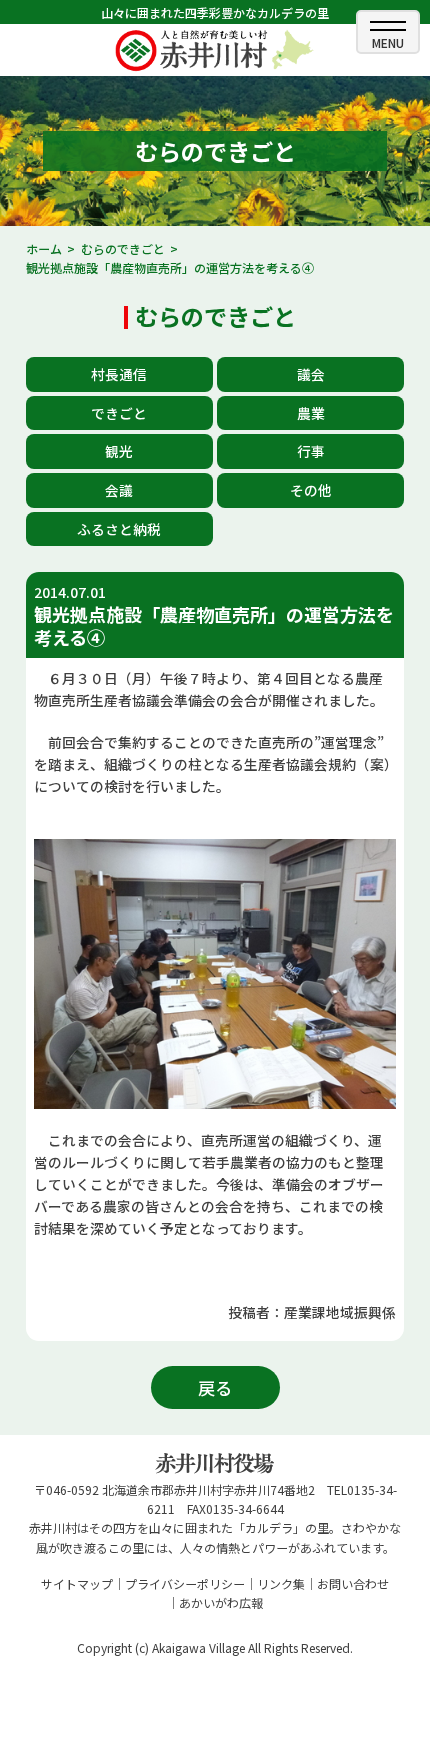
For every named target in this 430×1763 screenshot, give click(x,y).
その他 (311, 490)
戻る (215, 1387)
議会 (311, 374)
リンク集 (281, 1583)
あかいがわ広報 (221, 1602)
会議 (119, 490)
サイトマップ (77, 1583)
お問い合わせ (353, 1583)
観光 (119, 451)
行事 (311, 451)
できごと (119, 413)
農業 (311, 413)
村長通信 (119, 374)
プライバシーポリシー (185, 1583)
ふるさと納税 (119, 529)
